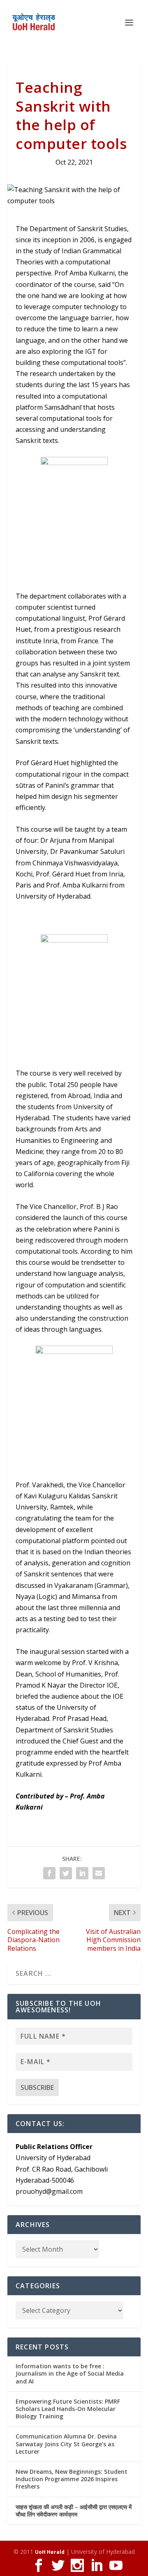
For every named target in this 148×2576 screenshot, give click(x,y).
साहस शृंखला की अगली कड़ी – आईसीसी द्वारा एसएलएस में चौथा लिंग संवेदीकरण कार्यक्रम (74, 2511)
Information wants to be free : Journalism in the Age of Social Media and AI (70, 2373)
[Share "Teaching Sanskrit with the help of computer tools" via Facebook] (49, 1873)
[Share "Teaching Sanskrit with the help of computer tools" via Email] (99, 1873)
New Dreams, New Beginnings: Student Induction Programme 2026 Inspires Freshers (72, 2479)
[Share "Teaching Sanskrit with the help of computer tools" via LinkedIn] (82, 1873)
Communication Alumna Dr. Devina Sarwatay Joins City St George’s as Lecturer (66, 2444)
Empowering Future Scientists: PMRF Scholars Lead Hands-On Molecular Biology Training (68, 2409)
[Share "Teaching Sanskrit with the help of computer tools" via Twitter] (66, 1873)
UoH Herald (50, 2552)
